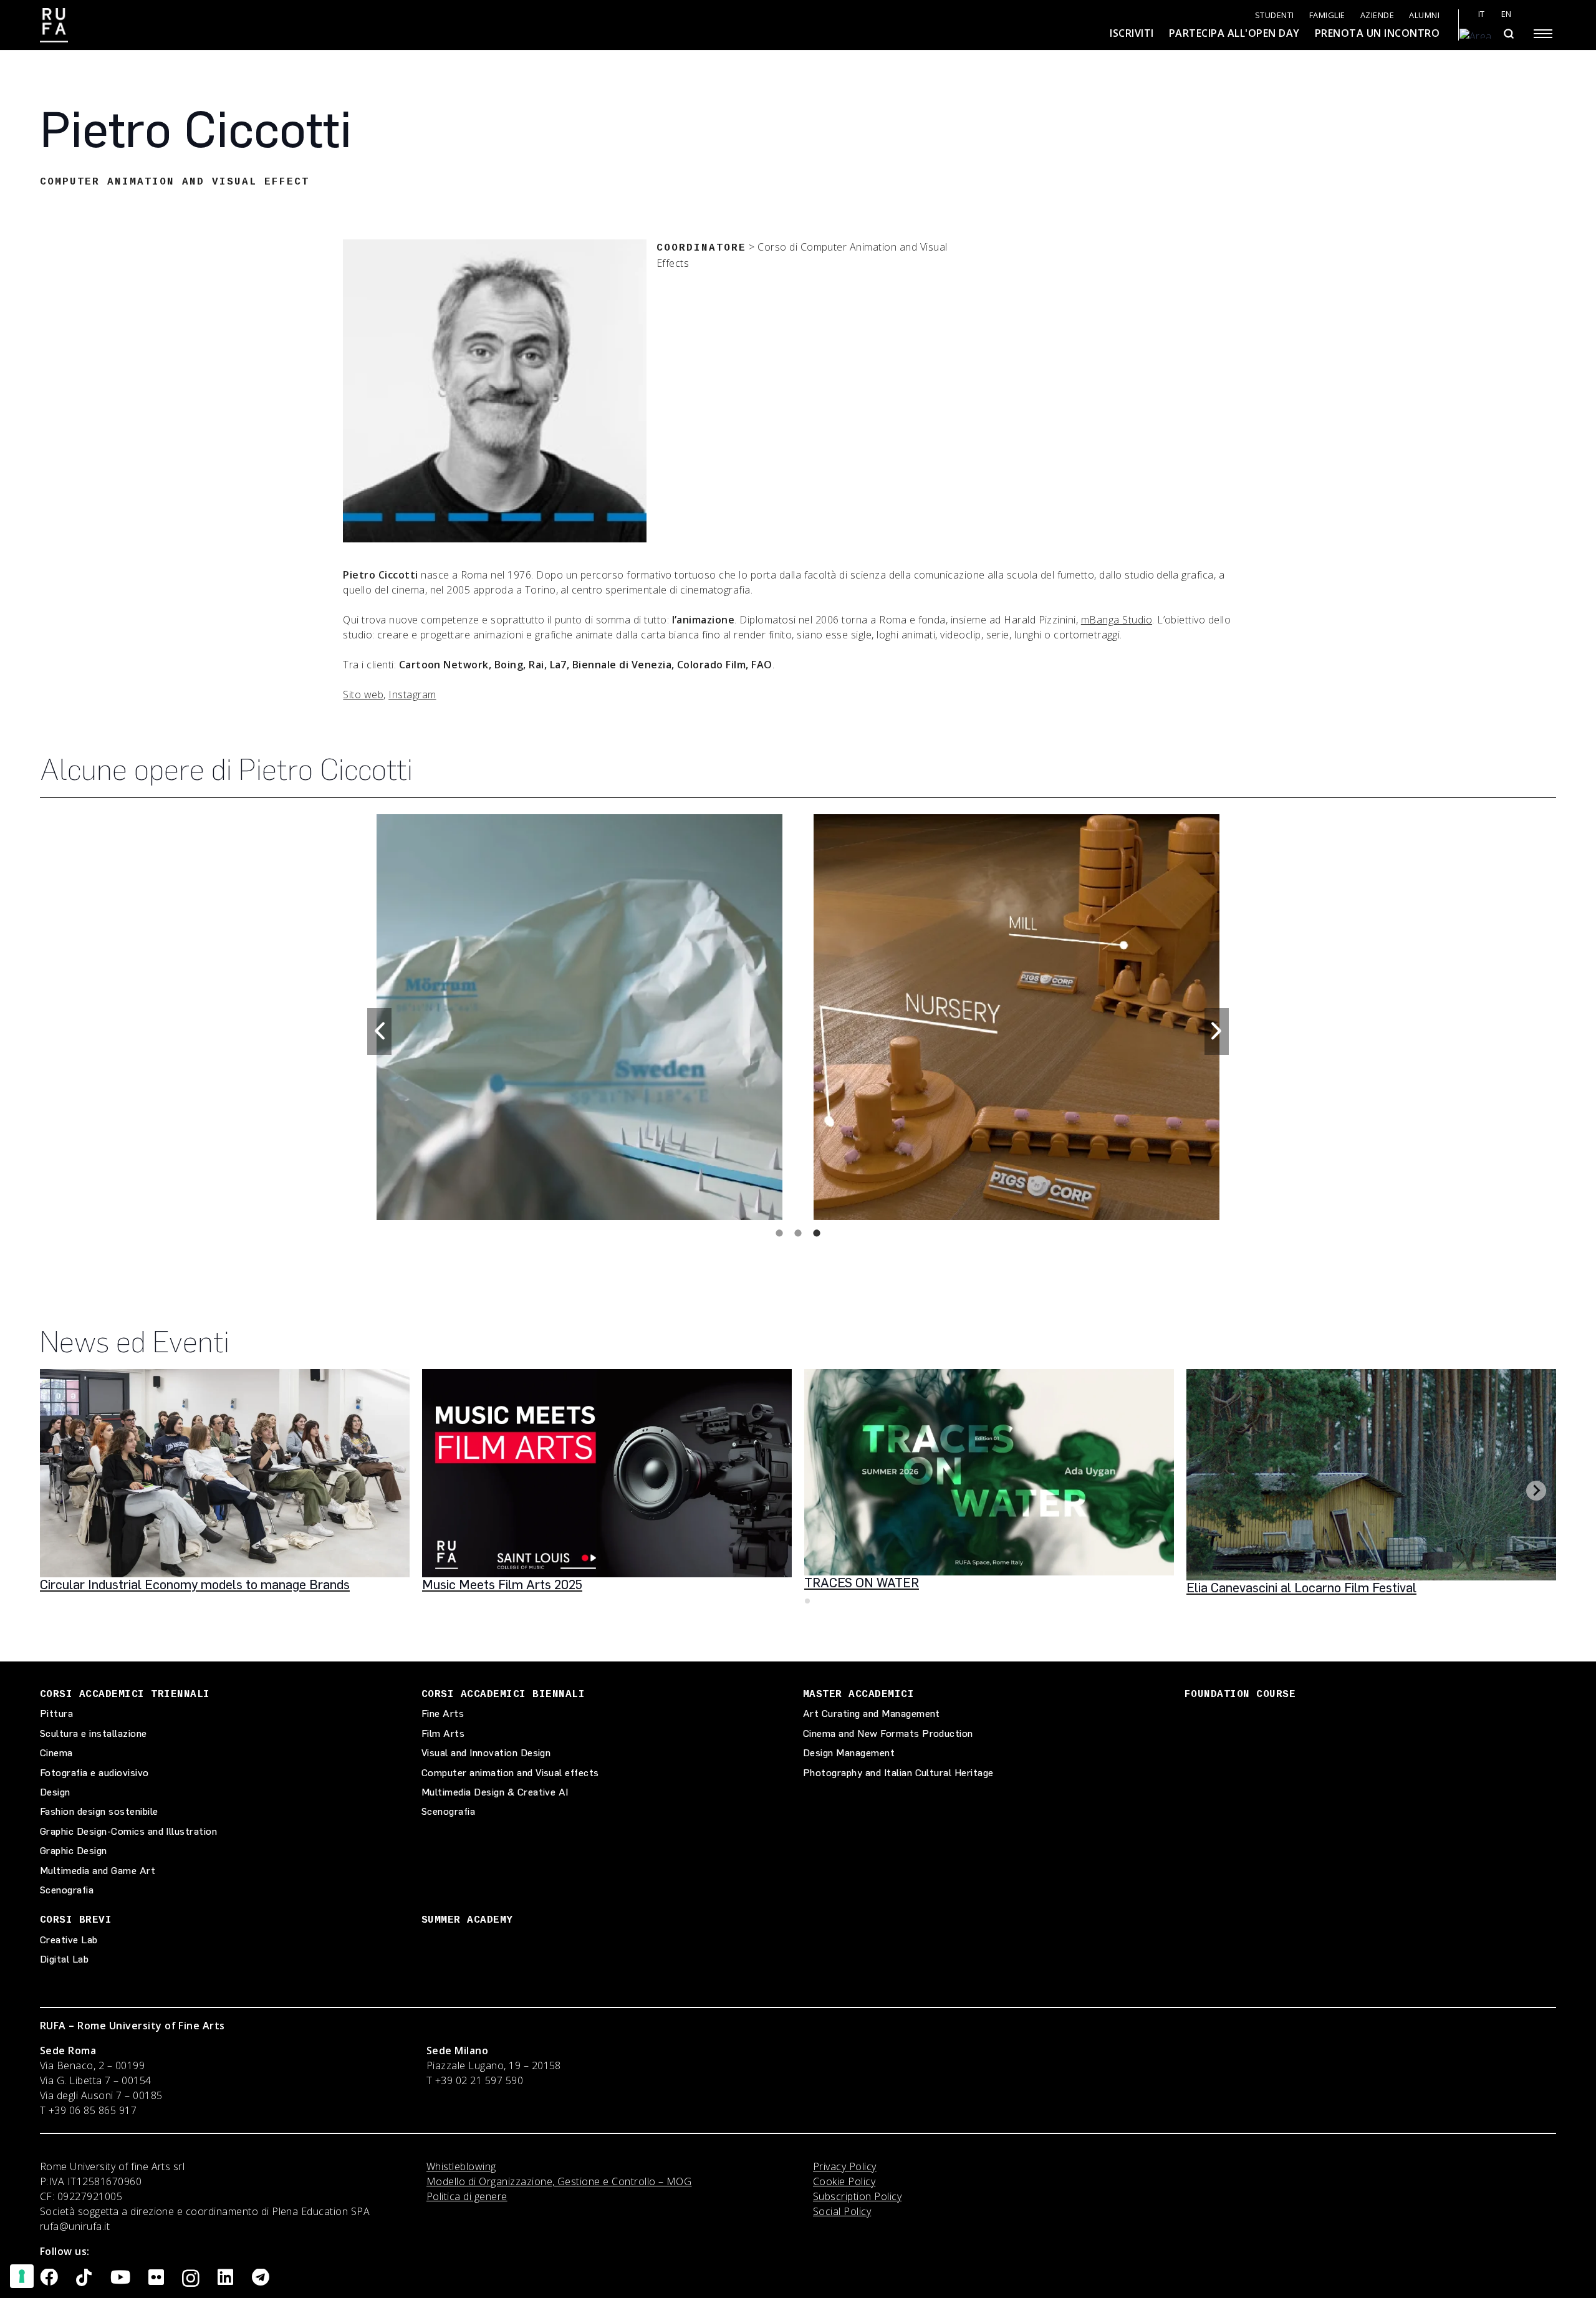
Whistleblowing (461, 2166)
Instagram (412, 695)
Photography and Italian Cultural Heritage (898, 1773)
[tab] (779, 1233)
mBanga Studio (1117, 620)
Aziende (1377, 15)
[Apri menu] (1543, 34)
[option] (579, 1014)
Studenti (1275, 15)
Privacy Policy (845, 2166)
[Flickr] (156, 2278)
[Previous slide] (60, 1491)
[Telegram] (261, 2278)
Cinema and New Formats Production (888, 1733)
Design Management (849, 1753)
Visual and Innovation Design (486, 1753)
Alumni (1424, 15)
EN (1507, 14)
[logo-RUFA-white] (54, 25)
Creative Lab (69, 1940)
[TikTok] (84, 2278)
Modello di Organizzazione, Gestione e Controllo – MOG (559, 2181)
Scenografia (67, 1890)
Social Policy (842, 2211)
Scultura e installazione (94, 1733)
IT (1482, 14)
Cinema (56, 1753)
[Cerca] (1508, 34)
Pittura (56, 1714)
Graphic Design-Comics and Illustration (128, 1831)
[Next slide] (1536, 1491)
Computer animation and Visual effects (510, 1773)
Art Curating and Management (872, 1714)
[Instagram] (191, 2279)
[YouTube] (120, 2278)
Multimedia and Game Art (98, 1871)
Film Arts (443, 1733)
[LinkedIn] (225, 2278)
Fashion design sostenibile (99, 1811)
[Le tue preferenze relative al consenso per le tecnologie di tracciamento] (22, 2276)
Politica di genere (467, 2196)
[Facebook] (49, 2278)
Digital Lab (64, 1959)
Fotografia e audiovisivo (94, 1773)
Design (55, 1792)
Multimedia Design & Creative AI (495, 1792)
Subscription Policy (857, 2196)
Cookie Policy (844, 2181)
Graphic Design (74, 1851)
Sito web (363, 695)
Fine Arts (443, 1714)
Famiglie (1327, 15)
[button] (379, 1031)
